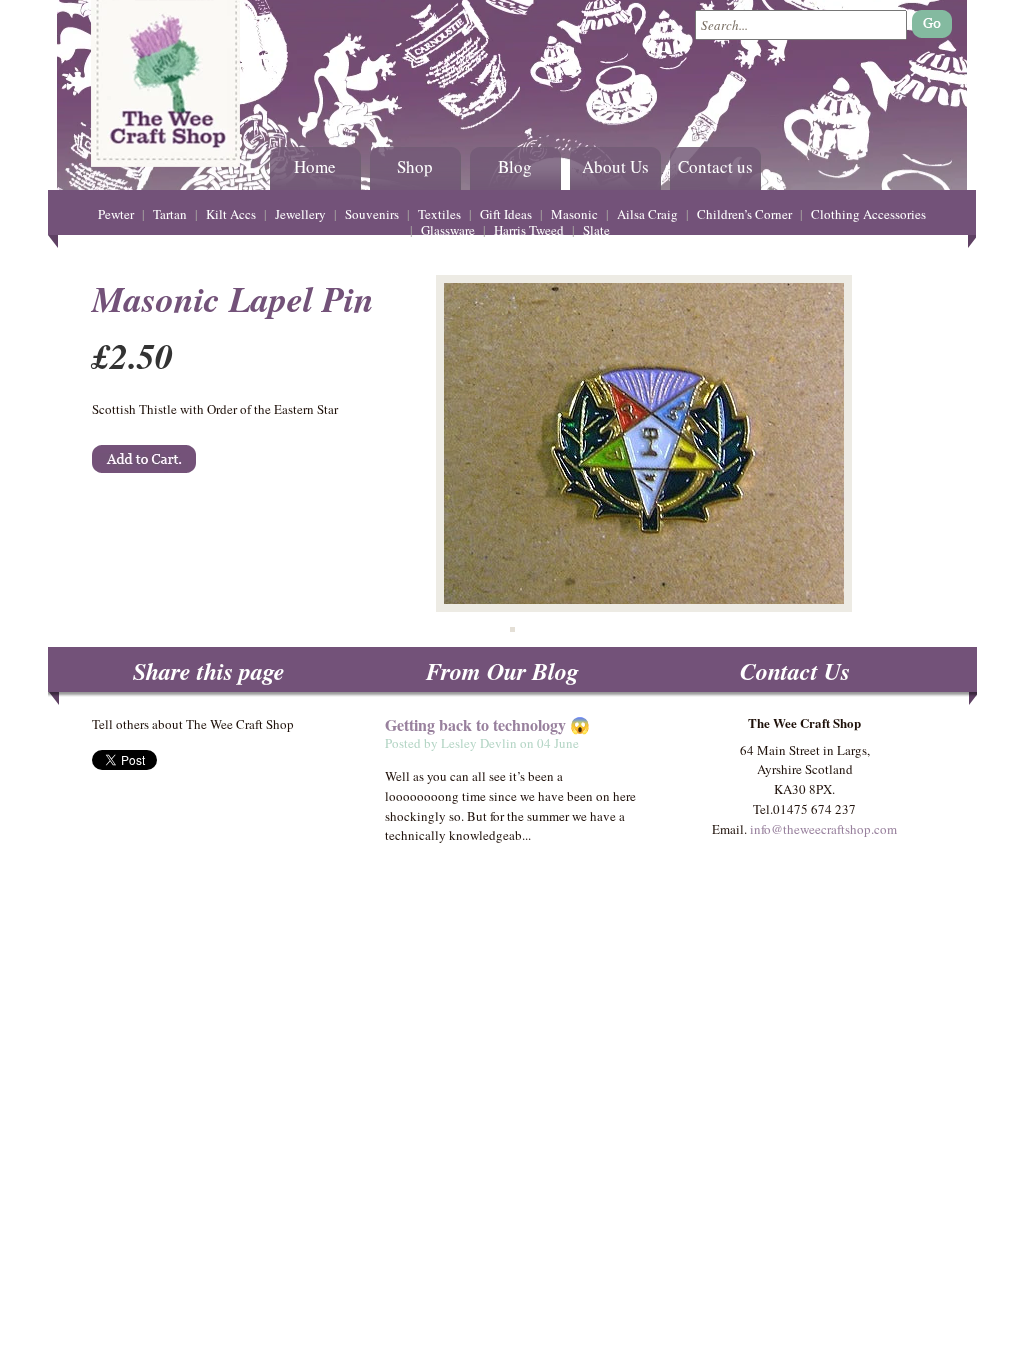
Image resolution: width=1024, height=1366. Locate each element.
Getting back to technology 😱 (487, 724)
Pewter (116, 214)
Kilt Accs (231, 214)
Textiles (439, 214)
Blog (515, 166)
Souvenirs (372, 214)
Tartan (170, 214)
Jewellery (300, 214)
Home (315, 166)
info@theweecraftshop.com (823, 829)
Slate (596, 230)
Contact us (715, 166)
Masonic (574, 214)
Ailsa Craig (647, 214)
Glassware (448, 230)
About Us (615, 166)
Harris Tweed (529, 230)
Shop (415, 166)
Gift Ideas (506, 214)
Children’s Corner (744, 214)
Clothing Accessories (868, 214)
